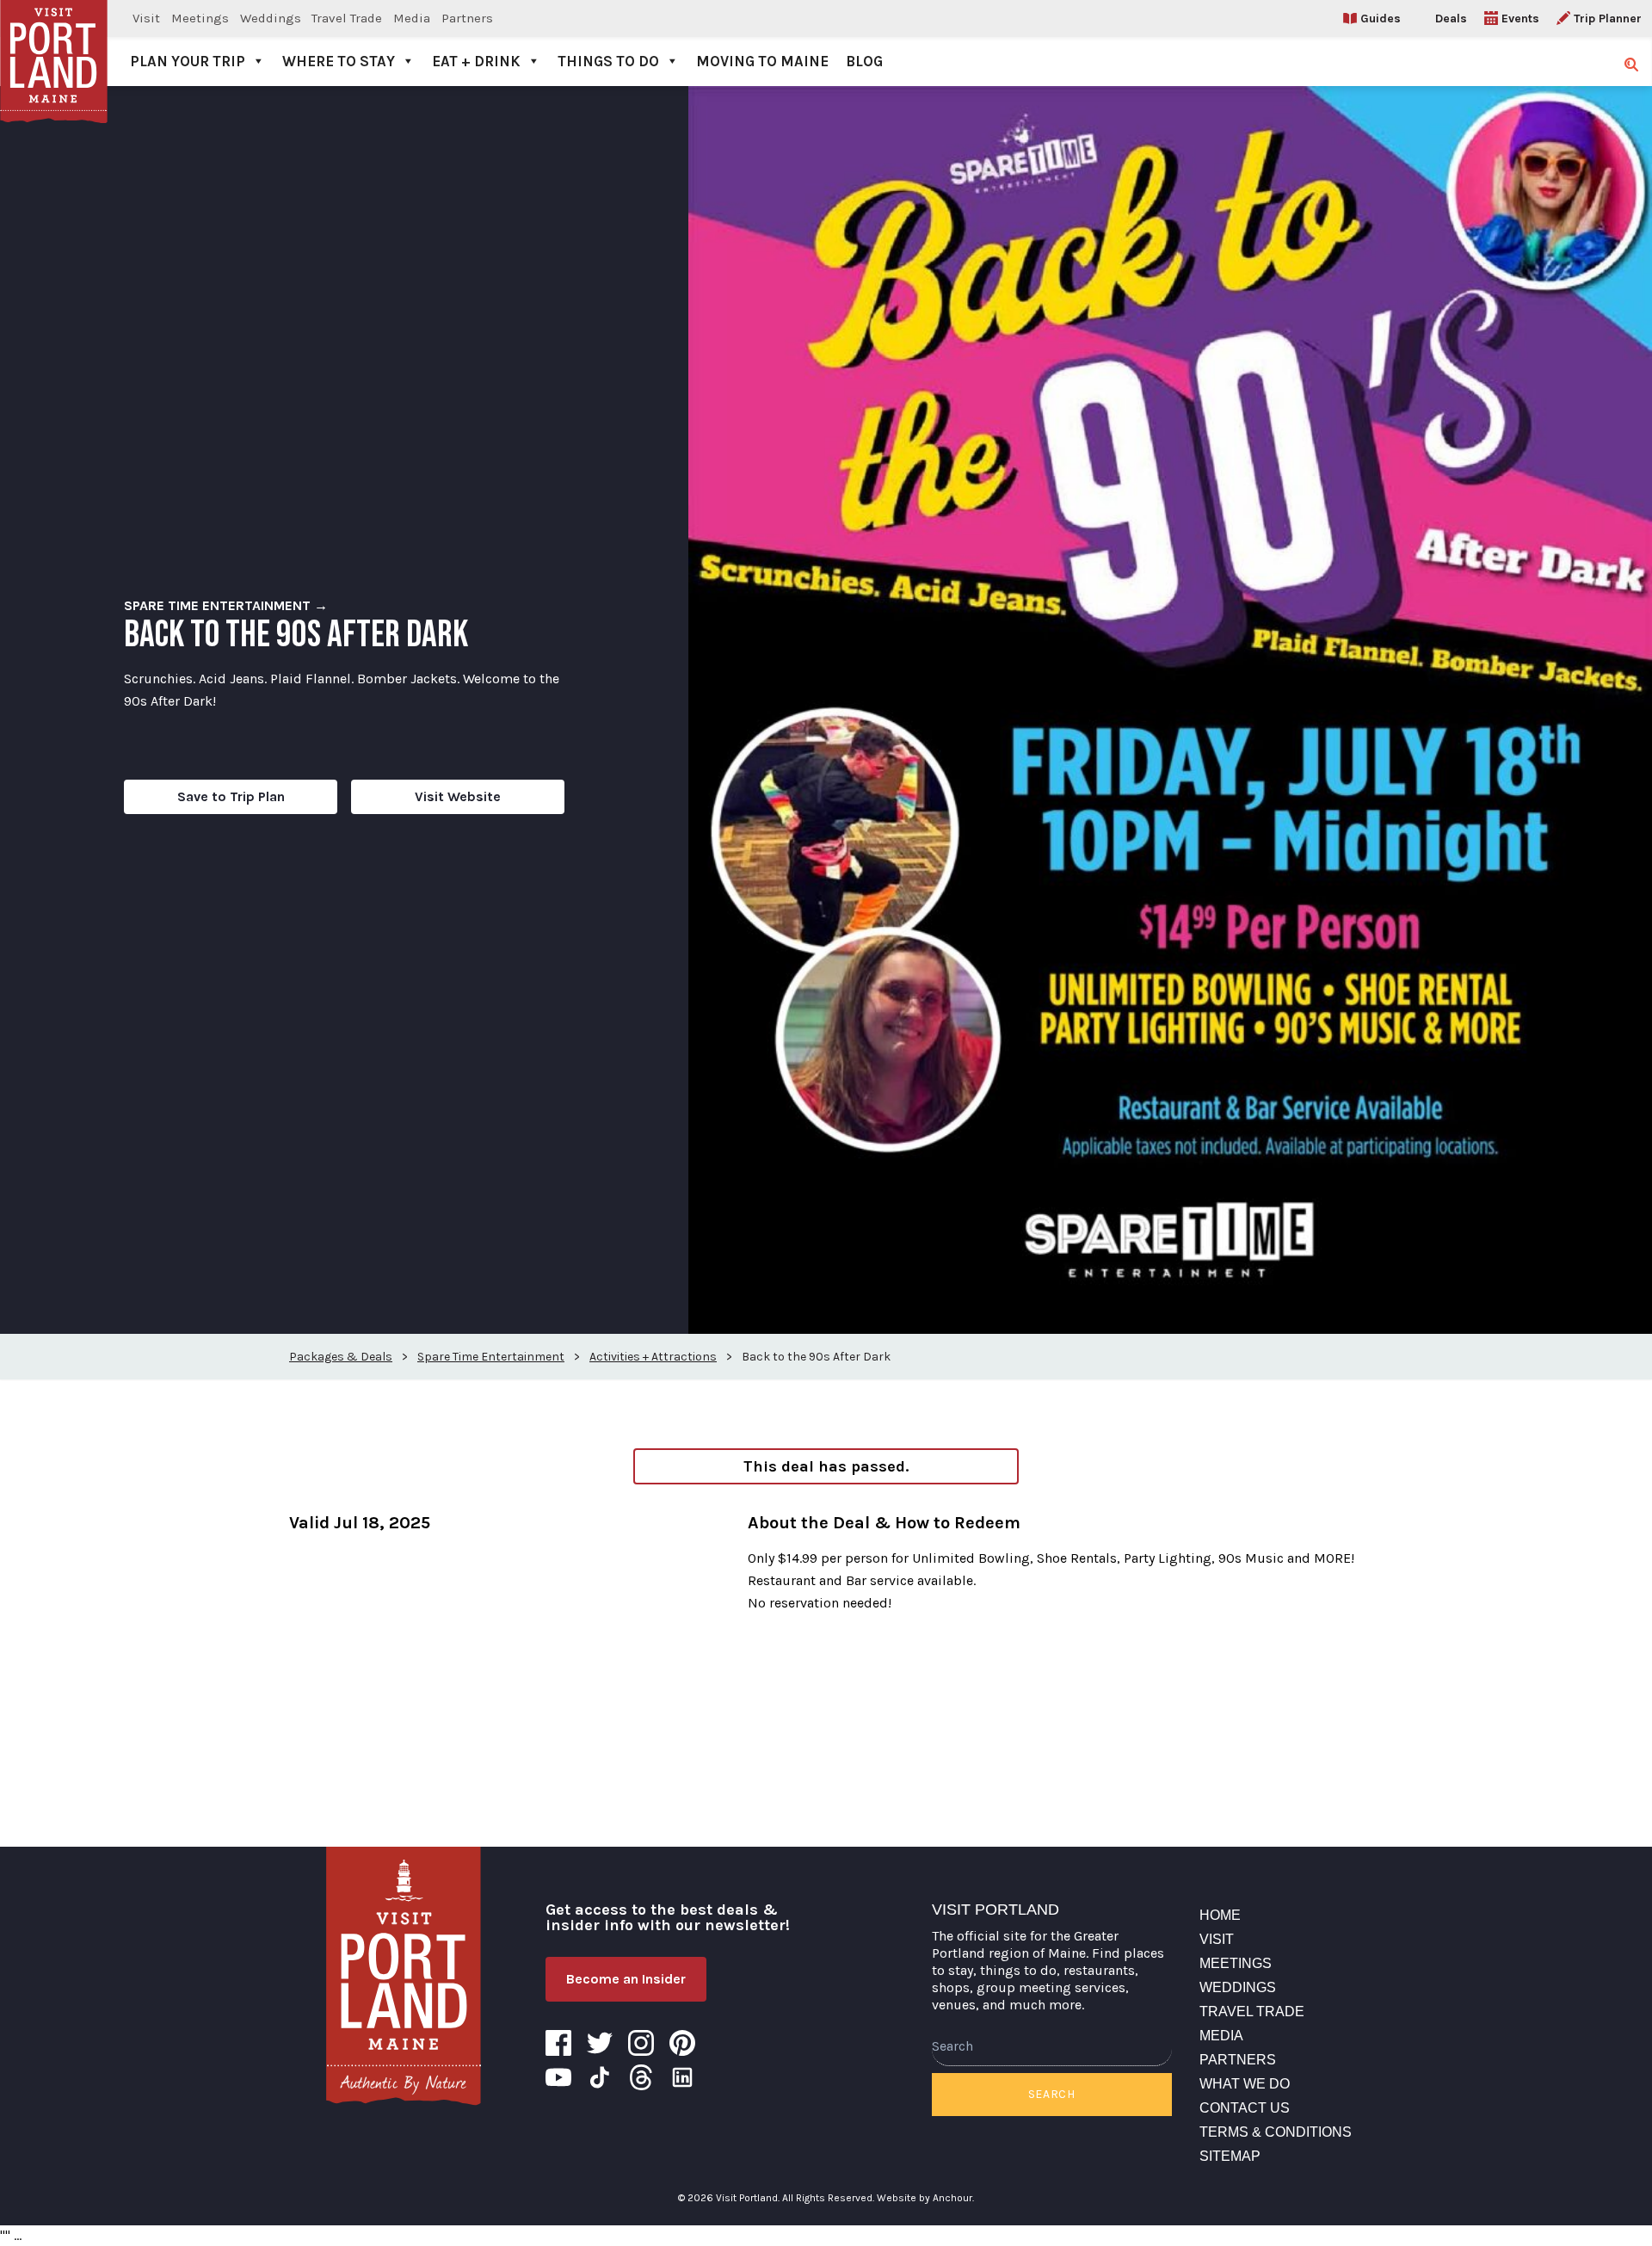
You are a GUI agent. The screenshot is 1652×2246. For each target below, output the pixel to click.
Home (1220, 1915)
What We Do (1245, 2084)
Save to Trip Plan (231, 796)
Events (1520, 19)
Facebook (558, 2043)
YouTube (558, 2077)
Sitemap (1230, 2156)
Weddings (271, 18)
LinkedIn (682, 2077)
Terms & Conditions (1276, 2132)
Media (412, 18)
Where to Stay (339, 61)
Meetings (200, 18)
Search (1052, 2094)
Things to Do (608, 61)
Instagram (641, 2043)
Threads (641, 2077)
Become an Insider (626, 1979)
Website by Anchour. (925, 2198)
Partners (467, 18)
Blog (864, 61)
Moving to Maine (762, 61)
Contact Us (1245, 2108)
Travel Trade (347, 18)
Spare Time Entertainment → (226, 605)
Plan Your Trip (188, 61)
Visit (146, 18)
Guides (1381, 19)
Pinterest (682, 2043)
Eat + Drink (476, 61)
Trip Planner (1608, 19)
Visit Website (458, 796)
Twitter (600, 2043)
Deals (1451, 19)
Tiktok (600, 2077)
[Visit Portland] (54, 43)
